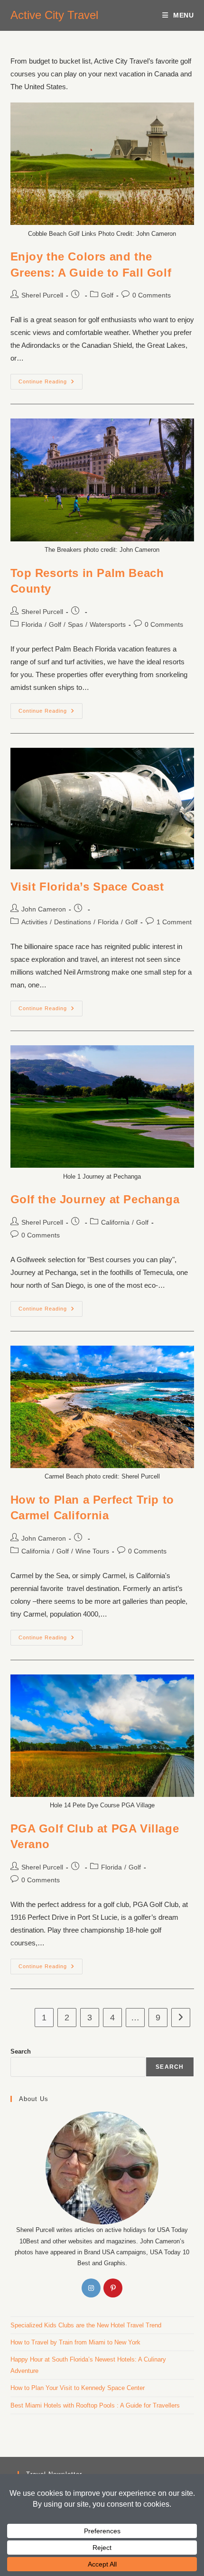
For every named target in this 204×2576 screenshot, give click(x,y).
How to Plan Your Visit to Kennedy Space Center (78, 2388)
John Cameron (44, 909)
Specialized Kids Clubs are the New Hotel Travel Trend (86, 2325)
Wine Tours (92, 1551)
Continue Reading (51, 379)
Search (21, 2051)
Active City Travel (54, 15)
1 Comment (174, 922)
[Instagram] (91, 2288)
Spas (75, 624)
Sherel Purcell (42, 295)
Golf (107, 295)
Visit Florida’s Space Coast (87, 887)
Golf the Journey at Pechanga (95, 1199)
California (115, 1222)
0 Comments (152, 295)
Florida (32, 624)
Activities (34, 922)
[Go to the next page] (181, 2018)
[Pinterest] (113, 2288)
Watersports (108, 624)
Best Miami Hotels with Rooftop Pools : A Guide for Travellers (95, 2405)
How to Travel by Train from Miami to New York (75, 2342)
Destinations (73, 922)
